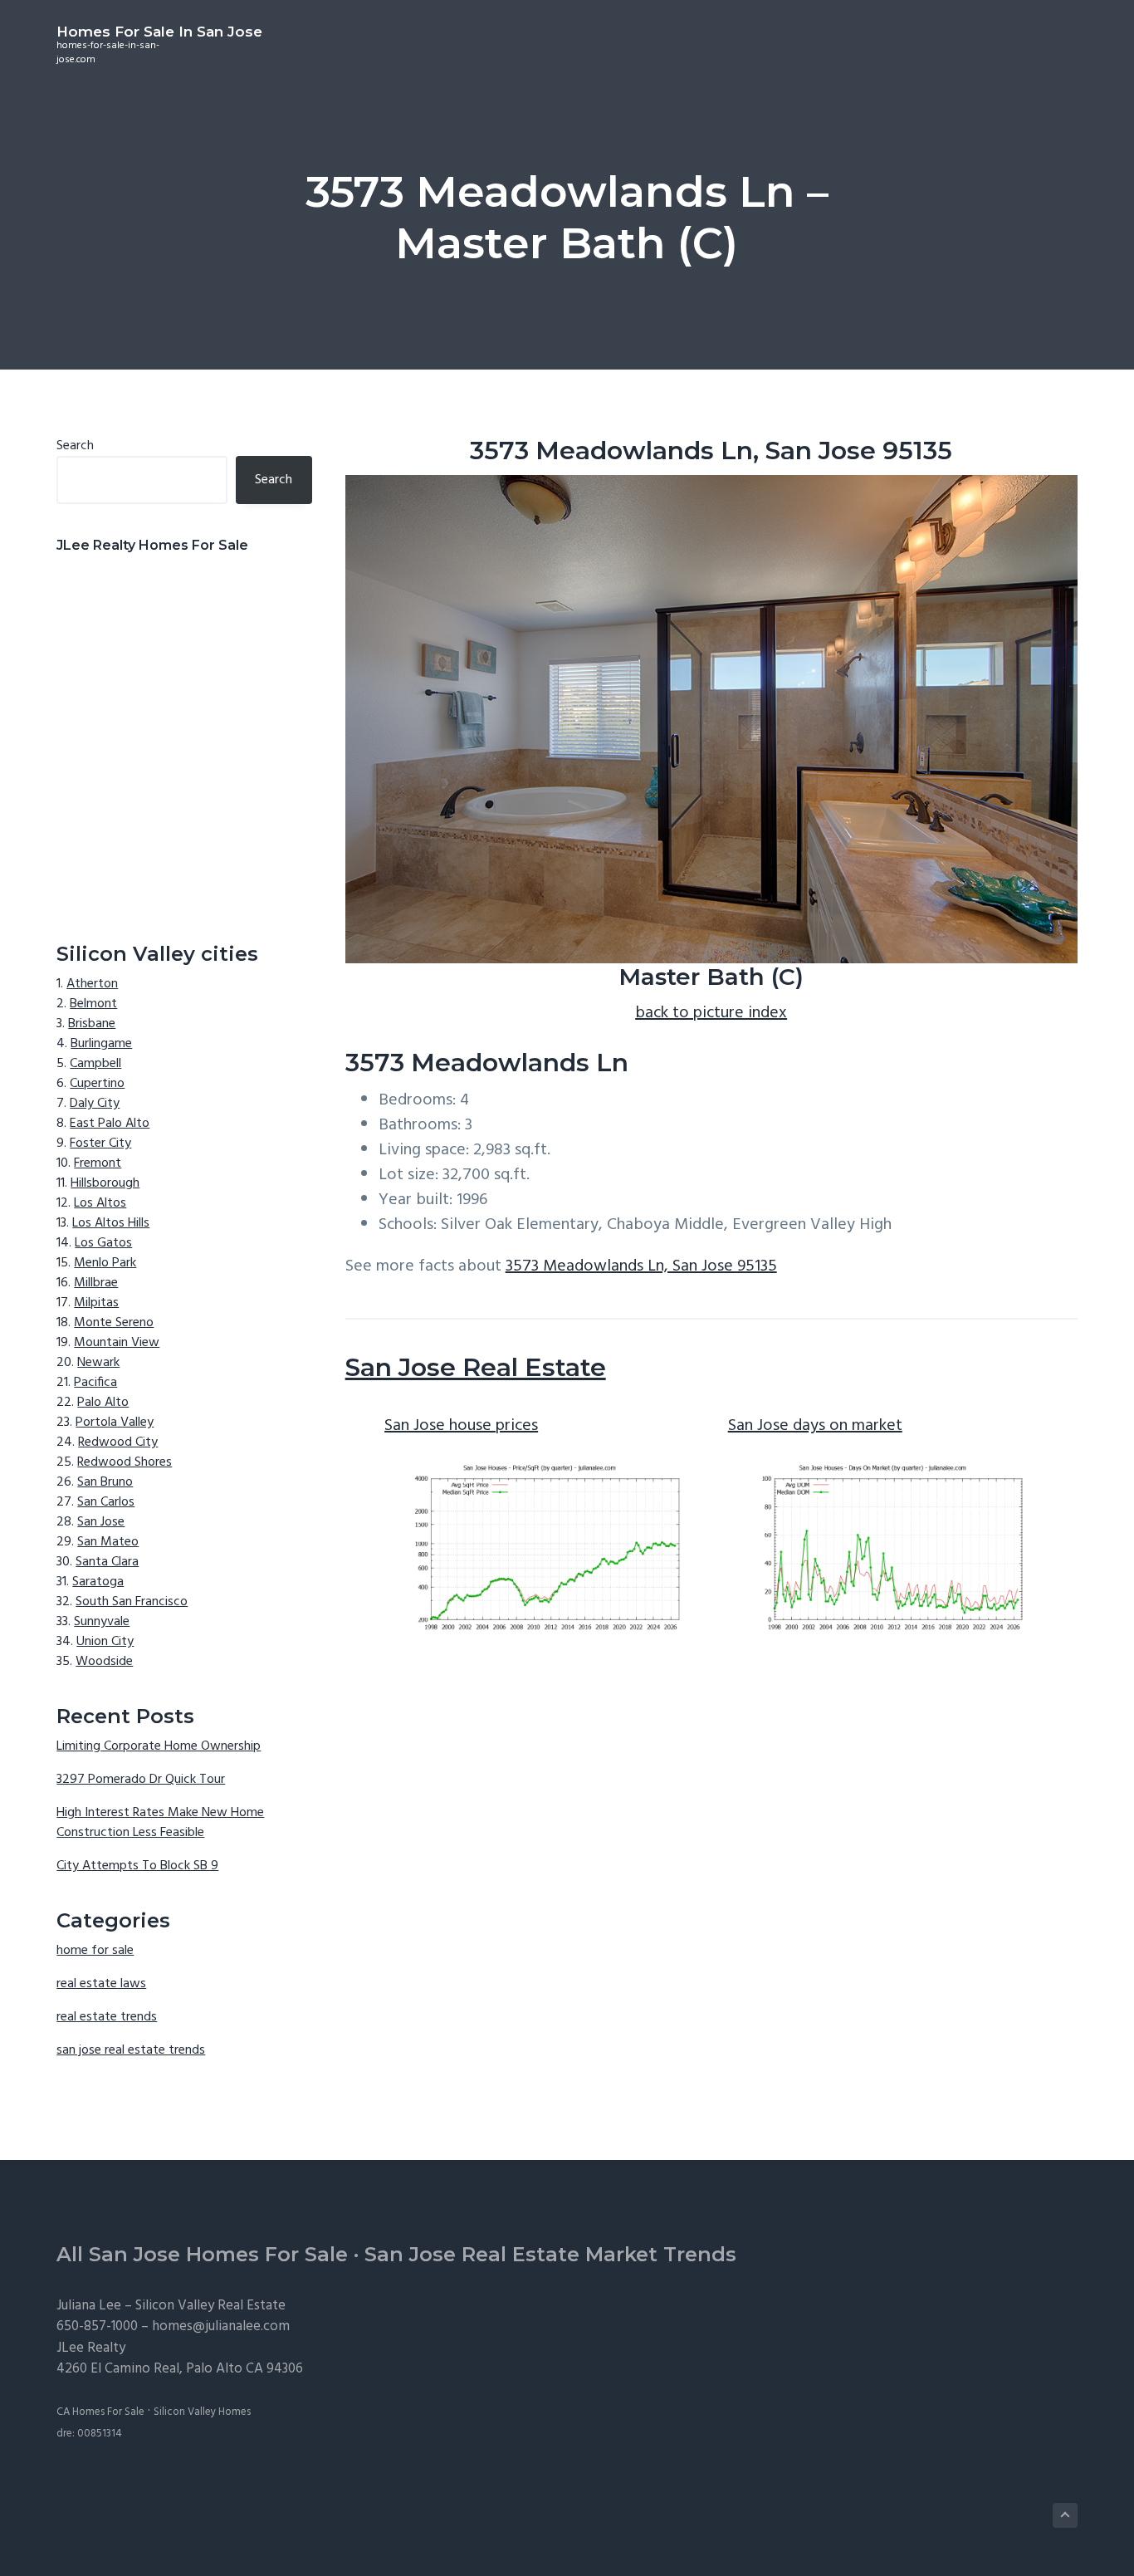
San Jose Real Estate (476, 1367)
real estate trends (107, 2017)
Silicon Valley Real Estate (210, 2306)
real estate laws (101, 1984)
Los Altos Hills (111, 1223)
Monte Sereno (114, 1323)
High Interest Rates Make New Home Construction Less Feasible (160, 1823)
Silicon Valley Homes (202, 2412)
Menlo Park (105, 1263)
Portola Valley (115, 1423)
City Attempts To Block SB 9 (137, 1866)
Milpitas (96, 1303)
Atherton (92, 984)
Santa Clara (107, 1562)
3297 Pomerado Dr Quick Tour (141, 1780)
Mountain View (117, 1343)
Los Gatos (103, 1243)
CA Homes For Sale (100, 2412)
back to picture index (711, 1013)
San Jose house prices (461, 1426)
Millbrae (96, 1283)
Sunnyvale (102, 1622)
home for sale (95, 1951)
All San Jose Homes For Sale (202, 2254)
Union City (105, 1642)
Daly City (95, 1104)
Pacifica (95, 1383)
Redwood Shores (125, 1462)
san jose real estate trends (131, 2050)
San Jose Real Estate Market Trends (550, 2254)
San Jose (101, 1522)
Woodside (104, 1662)
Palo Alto (103, 1403)
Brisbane (92, 1024)
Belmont (93, 1004)
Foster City (100, 1144)
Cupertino (97, 1084)
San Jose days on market (815, 1426)
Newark (98, 1363)
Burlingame (101, 1044)
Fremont (98, 1163)
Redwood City (118, 1442)
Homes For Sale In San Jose (159, 32)
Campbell (95, 1064)
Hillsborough (105, 1183)
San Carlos (106, 1502)
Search (75, 446)
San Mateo (108, 1542)
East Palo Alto (110, 1124)
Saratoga (98, 1582)
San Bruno (105, 1482)
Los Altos (100, 1203)
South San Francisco (132, 1602)
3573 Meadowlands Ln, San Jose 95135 (641, 1266)
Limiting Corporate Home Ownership (159, 1746)
